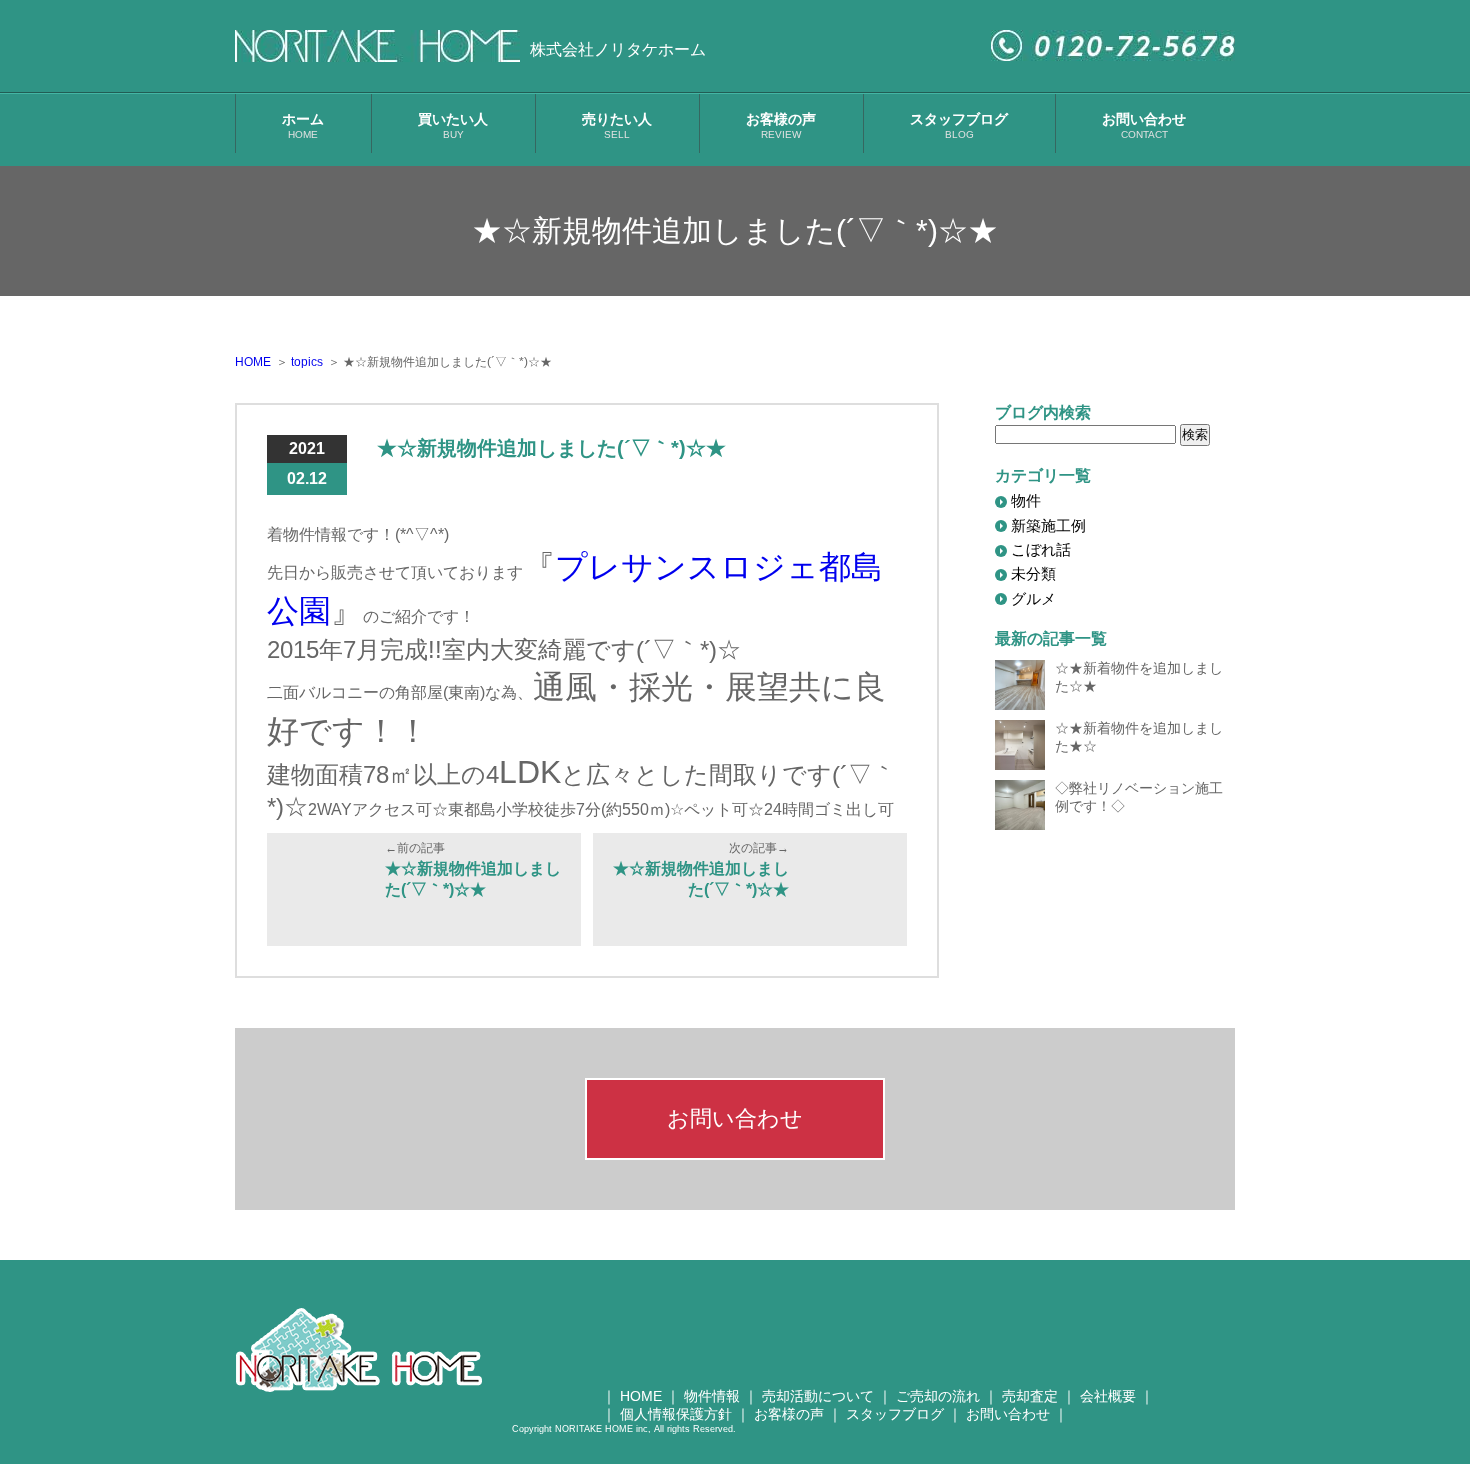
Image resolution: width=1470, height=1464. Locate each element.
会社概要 (1108, 1396)
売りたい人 (617, 125)
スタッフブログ (959, 125)
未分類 (1033, 573)
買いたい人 (453, 125)
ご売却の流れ (938, 1396)
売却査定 (1030, 1396)
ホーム (303, 125)
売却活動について (818, 1396)
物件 (1026, 500)
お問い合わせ (1144, 125)
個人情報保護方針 (676, 1414)
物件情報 (712, 1396)
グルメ (1033, 598)
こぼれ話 (1041, 549)
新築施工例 (1048, 525)
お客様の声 (781, 125)
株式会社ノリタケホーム (618, 49)
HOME (641, 1396)
